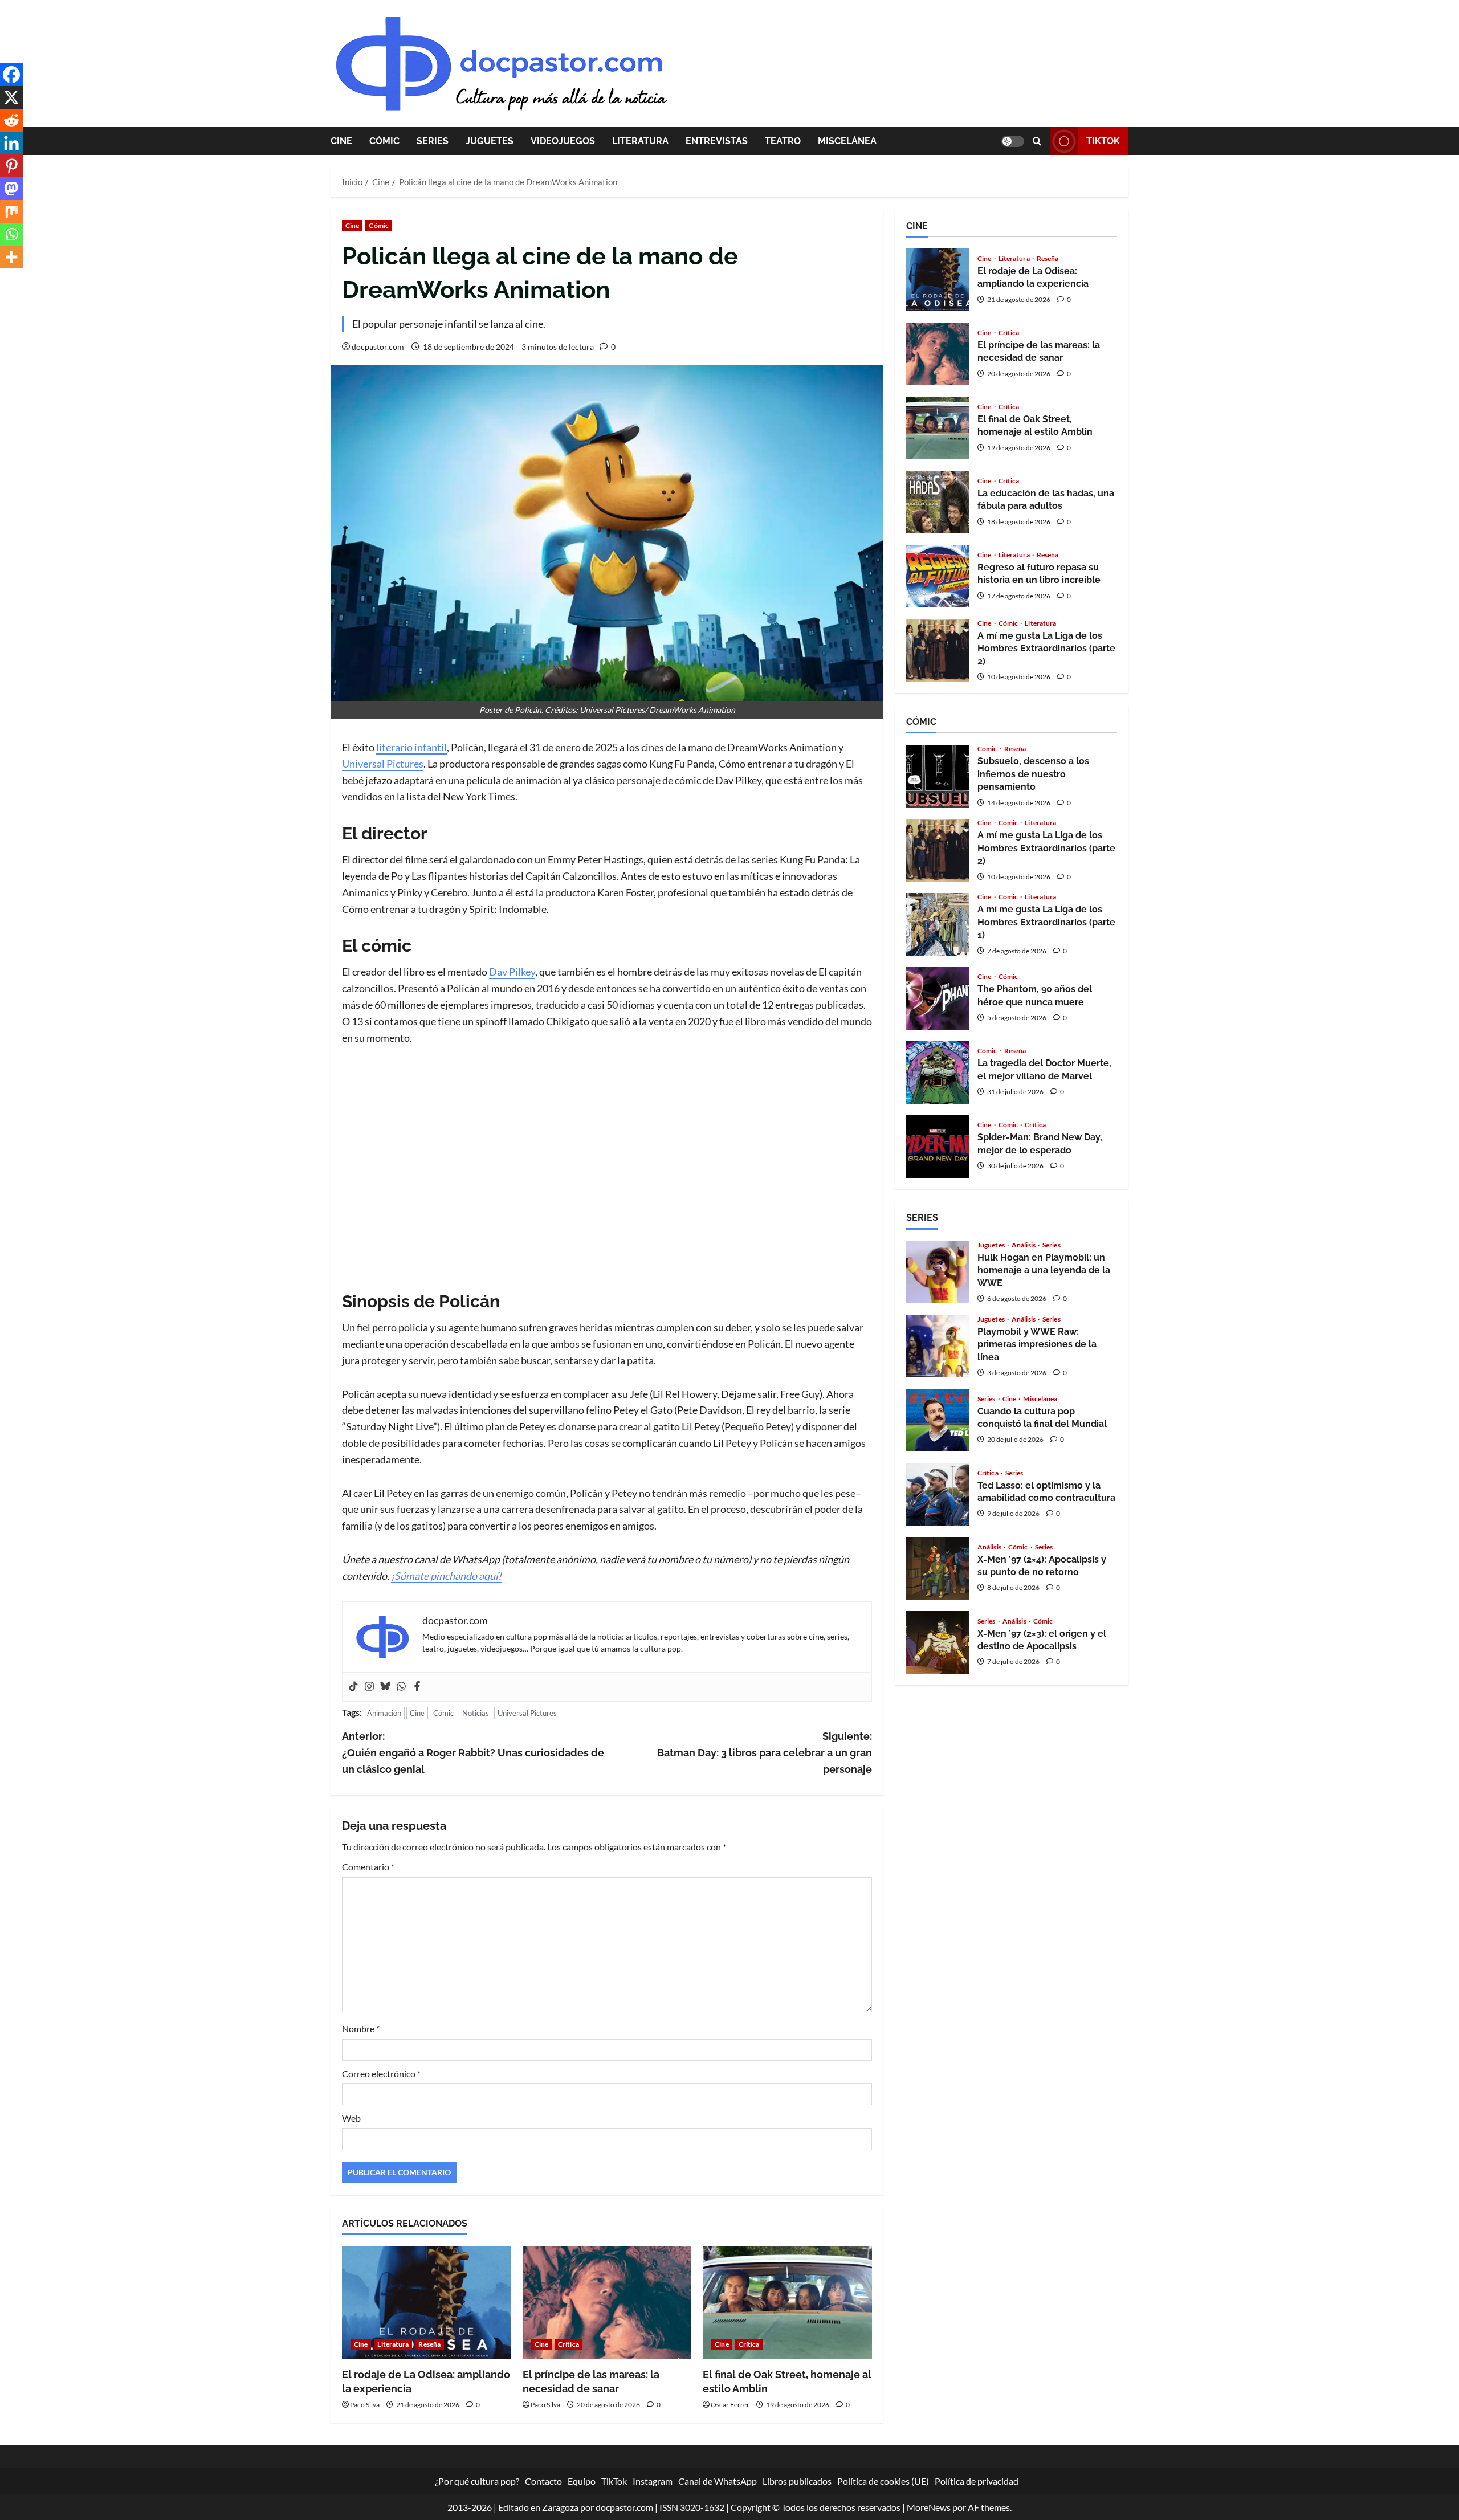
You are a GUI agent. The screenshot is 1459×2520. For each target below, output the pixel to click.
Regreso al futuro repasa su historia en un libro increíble (938, 576)
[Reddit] (11, 120)
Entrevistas (717, 141)
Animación (384, 1713)
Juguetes (490, 141)
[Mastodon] (11, 189)
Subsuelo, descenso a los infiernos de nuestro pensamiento (938, 776)
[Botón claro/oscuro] (1013, 141)
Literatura (640, 141)
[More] (11, 257)
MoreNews (929, 2507)
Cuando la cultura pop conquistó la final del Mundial (938, 1420)
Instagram (653, 2481)
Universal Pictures (383, 764)
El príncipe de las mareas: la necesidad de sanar (938, 354)
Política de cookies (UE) (883, 2481)
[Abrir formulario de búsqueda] (1037, 141)
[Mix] (11, 211)
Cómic (384, 141)
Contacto (543, 2481)
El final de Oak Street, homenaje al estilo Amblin (938, 428)
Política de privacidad (977, 2481)
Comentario (368, 1867)
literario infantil (411, 747)
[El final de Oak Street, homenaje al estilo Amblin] (787, 2302)
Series (433, 141)
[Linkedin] (11, 143)
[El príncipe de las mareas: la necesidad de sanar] (607, 2302)
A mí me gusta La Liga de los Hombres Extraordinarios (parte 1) (938, 924)
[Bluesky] (385, 1687)
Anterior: (473, 1753)
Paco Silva (365, 2405)
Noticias (476, 1713)
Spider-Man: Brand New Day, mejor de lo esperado (938, 1147)
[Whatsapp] (401, 1687)
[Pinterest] (11, 166)
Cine (341, 141)
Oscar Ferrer (730, 2405)
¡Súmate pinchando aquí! (446, 1576)
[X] (11, 97)
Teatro (783, 141)
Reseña (429, 2344)
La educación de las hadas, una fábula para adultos (938, 502)
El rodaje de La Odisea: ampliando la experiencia (938, 280)
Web (351, 2118)
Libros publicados (797, 2481)
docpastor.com (378, 347)
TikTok (1103, 141)
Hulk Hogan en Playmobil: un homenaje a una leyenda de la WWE (938, 1272)
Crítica (568, 2344)
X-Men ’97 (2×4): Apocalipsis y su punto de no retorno (938, 1568)
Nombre (361, 2028)
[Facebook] (417, 1687)
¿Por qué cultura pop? (477, 2481)
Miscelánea (847, 141)
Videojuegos (563, 141)
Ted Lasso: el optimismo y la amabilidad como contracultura (938, 1494)
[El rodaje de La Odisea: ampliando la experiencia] (427, 2302)
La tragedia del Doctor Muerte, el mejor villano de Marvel (938, 1073)
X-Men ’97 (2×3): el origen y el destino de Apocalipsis (938, 1642)
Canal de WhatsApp (718, 2481)
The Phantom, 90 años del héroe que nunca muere (938, 998)
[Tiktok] (353, 1687)
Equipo (582, 2481)
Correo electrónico (381, 2074)
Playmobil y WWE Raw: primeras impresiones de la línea (938, 1346)
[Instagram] (369, 1687)
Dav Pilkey (512, 972)
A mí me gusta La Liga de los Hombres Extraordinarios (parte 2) (938, 650)
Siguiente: (765, 1753)
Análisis (1024, 1245)
